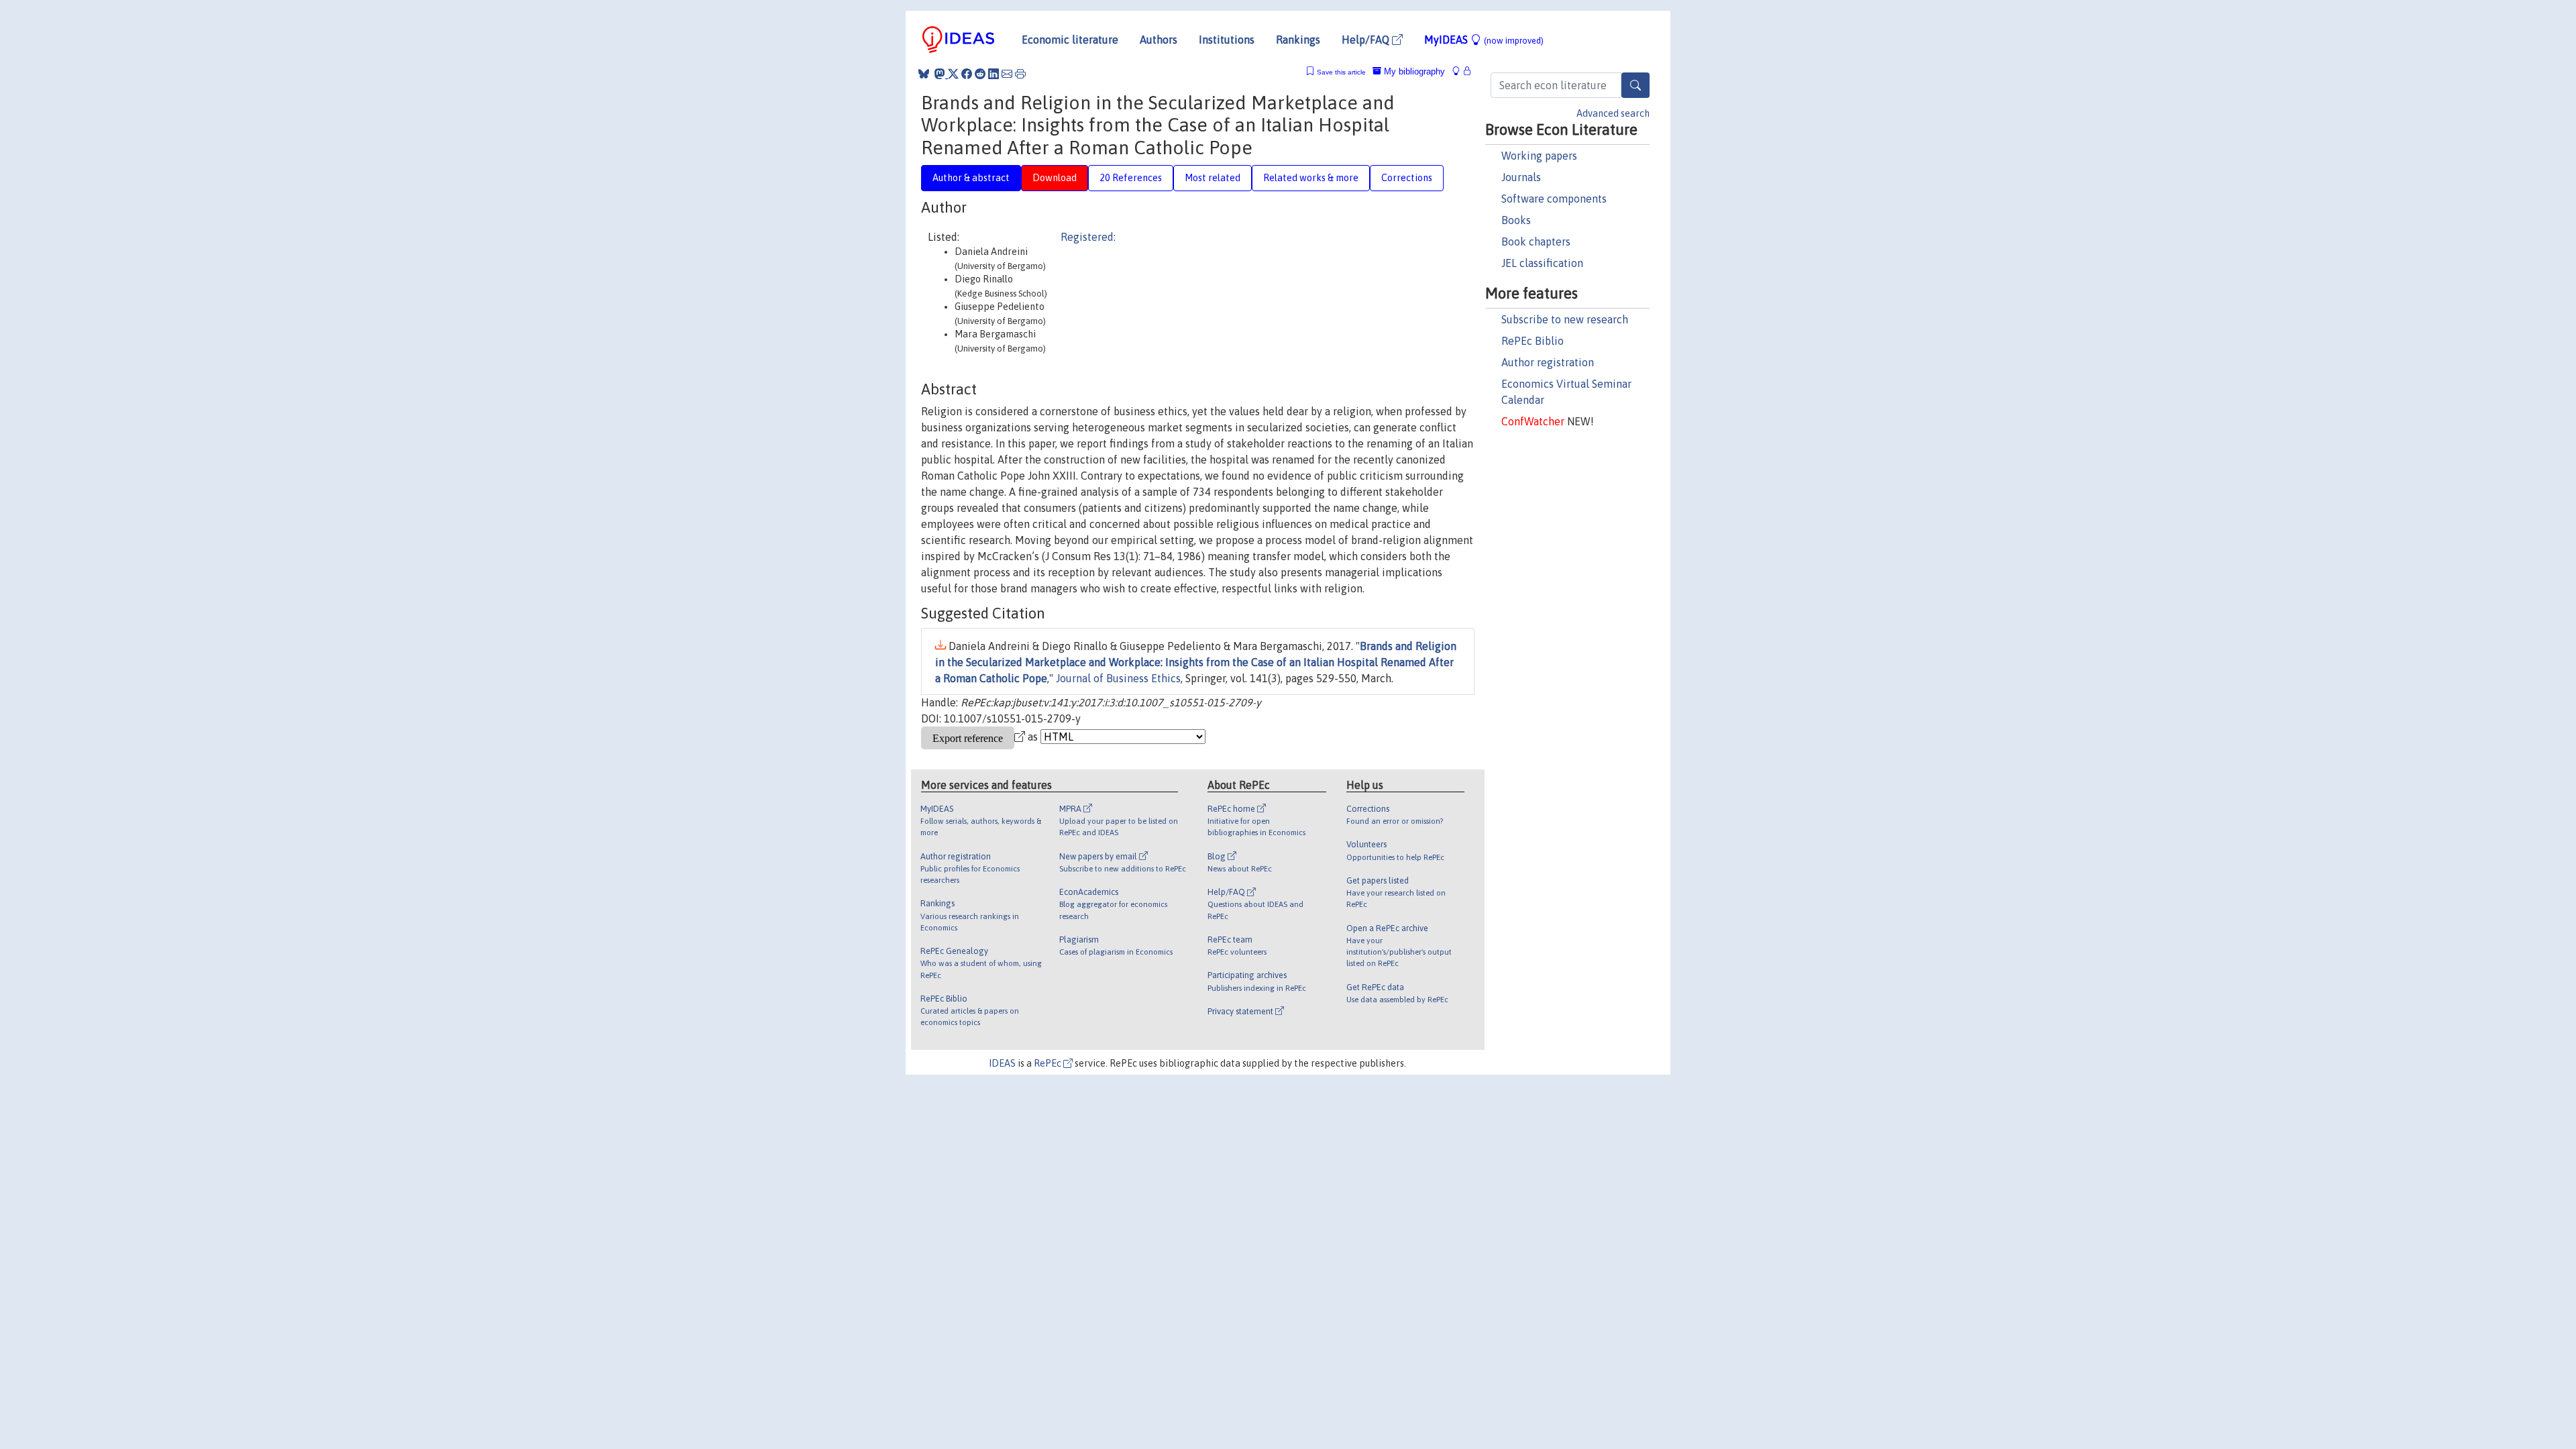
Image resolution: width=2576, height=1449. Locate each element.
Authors (1159, 40)
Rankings (1298, 40)
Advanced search (1613, 113)
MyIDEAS (1484, 40)
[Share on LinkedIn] (994, 74)
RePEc (1049, 1063)
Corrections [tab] (1407, 178)
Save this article (1341, 72)
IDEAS (1002, 1063)
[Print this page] (1020, 74)
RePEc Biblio (1533, 341)
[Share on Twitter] (953, 74)
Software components (1554, 199)
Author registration (1548, 362)
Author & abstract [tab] (971, 178)
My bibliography (1413, 71)
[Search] (1635, 85)
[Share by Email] (1007, 74)
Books (1516, 220)
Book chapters (1536, 241)
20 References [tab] (1131, 178)
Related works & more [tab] (1311, 178)
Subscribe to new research (1565, 319)
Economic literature (1070, 40)
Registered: (1088, 237)
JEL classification (1542, 263)
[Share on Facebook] (967, 74)
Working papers (1539, 156)
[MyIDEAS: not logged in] (1460, 71)
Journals (1521, 177)
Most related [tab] (1213, 178)
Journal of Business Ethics (1118, 678)
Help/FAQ (1367, 40)
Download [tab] (1055, 178)
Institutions (1227, 40)
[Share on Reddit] (980, 74)
